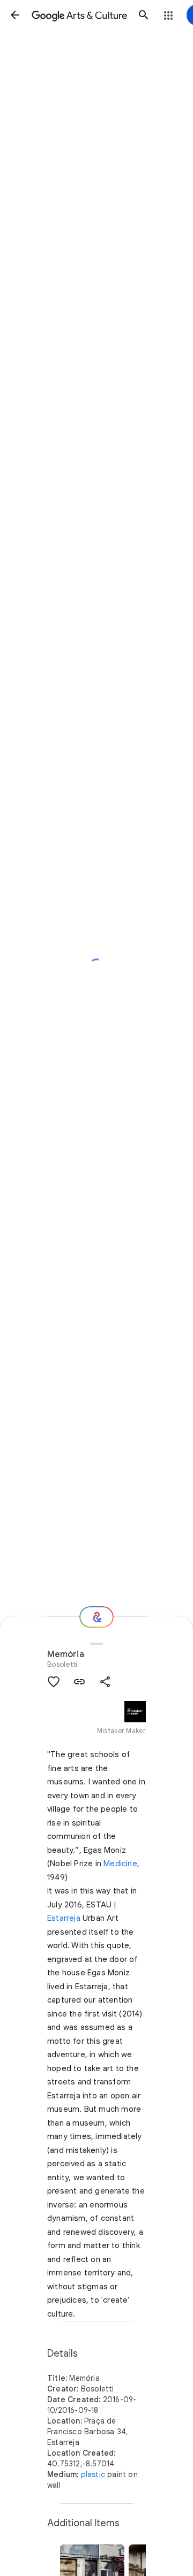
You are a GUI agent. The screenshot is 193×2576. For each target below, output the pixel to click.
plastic (93, 2474)
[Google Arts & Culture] (79, 15)
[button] (15, 15)
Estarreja (64, 1918)
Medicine (120, 1864)
